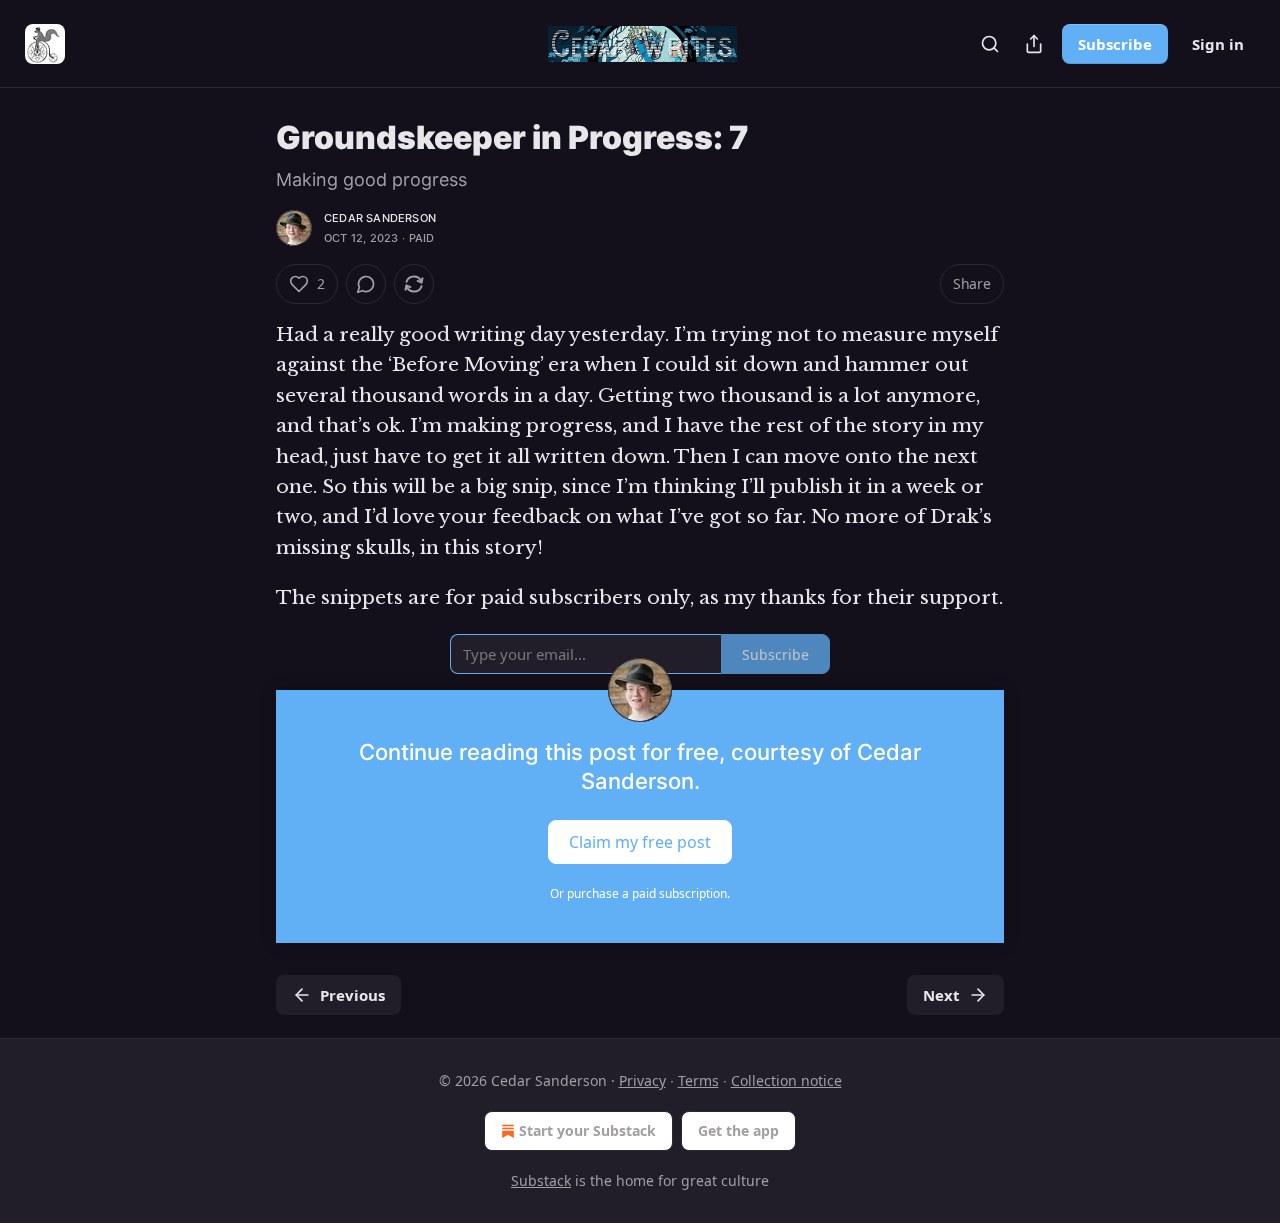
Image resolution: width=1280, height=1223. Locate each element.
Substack (541, 1180)
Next (941, 995)
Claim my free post (640, 841)
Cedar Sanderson (380, 218)
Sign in (1218, 44)
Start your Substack (587, 1130)
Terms (698, 1080)
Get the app (738, 1130)
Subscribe (1115, 44)
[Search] (990, 44)
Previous (352, 995)
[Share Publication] (1034, 44)
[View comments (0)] (366, 284)
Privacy (642, 1080)
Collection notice (786, 1080)
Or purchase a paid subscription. (640, 893)
